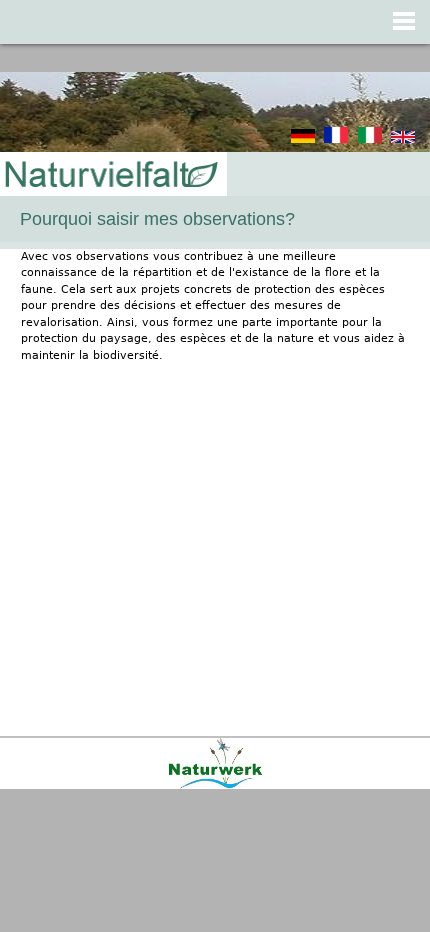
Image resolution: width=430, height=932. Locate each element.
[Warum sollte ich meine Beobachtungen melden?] (303, 139)
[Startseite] (110, 175)
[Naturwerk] (215, 785)
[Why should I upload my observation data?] (403, 139)
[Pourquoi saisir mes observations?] (336, 139)
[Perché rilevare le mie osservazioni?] (370, 139)
